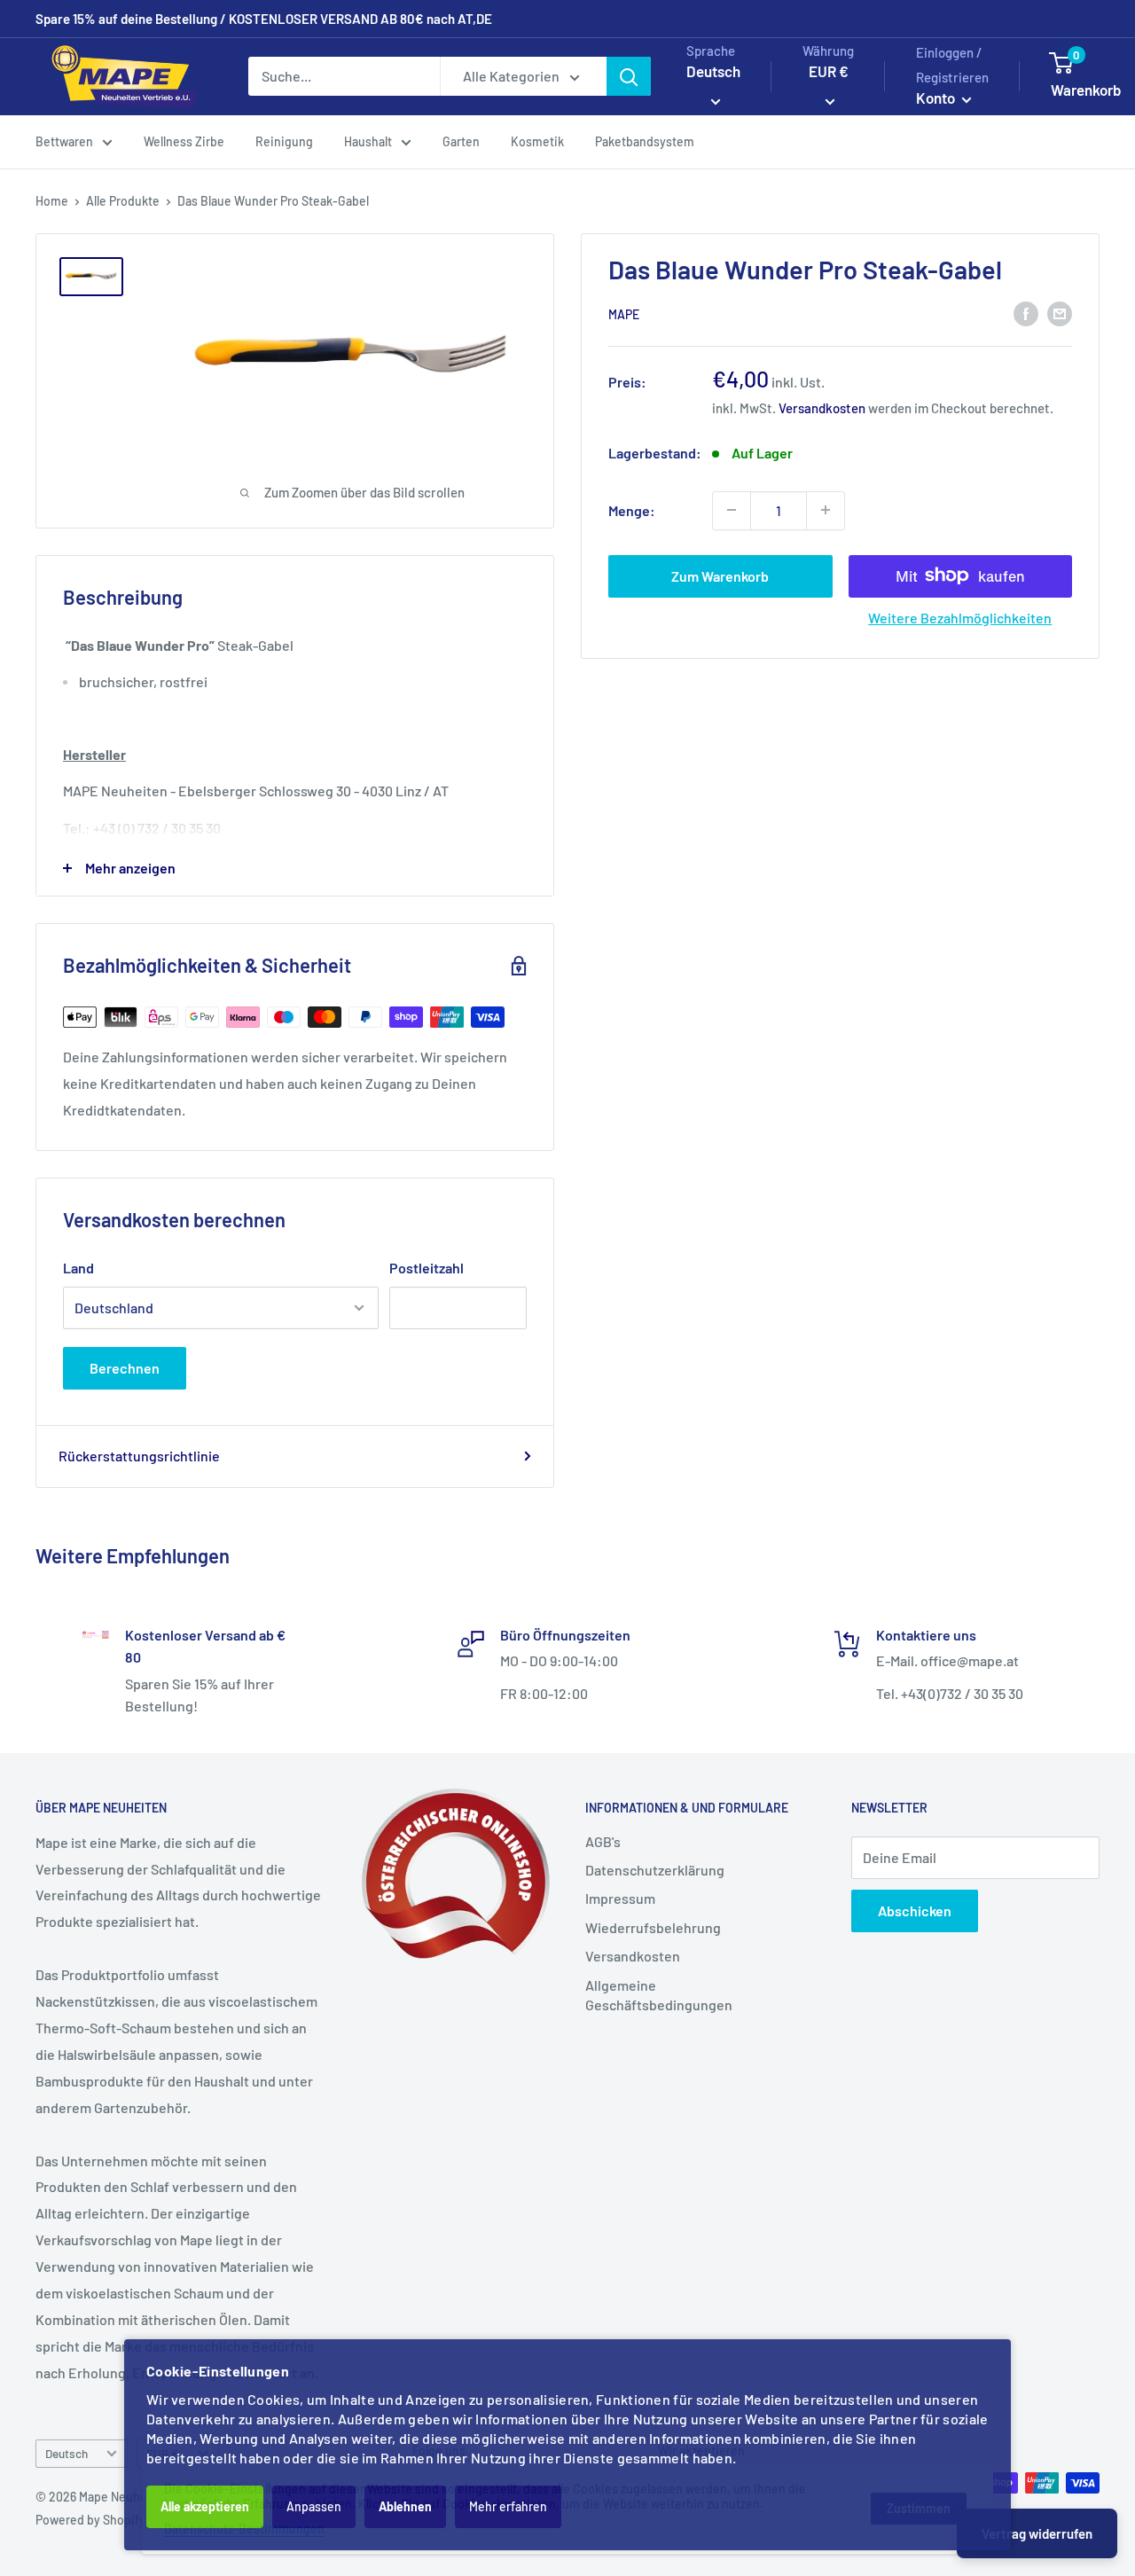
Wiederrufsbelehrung (653, 1927)
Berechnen (125, 1368)
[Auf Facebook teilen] (1026, 313)
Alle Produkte (123, 201)
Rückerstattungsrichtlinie (139, 1456)
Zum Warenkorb (720, 575)
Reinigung (284, 141)
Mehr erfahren (508, 2506)
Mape (624, 313)
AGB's (603, 1841)
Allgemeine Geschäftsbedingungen (659, 1995)
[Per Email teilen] (1060, 313)
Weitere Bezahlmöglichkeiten (960, 617)
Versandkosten (822, 407)
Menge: (632, 509)
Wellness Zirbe (184, 141)
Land (78, 1268)
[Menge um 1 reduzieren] (732, 510)
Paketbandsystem (645, 141)
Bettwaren (64, 141)
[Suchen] (629, 76)
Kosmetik (537, 141)
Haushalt (368, 141)
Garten (461, 141)
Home (52, 201)
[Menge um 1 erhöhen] (826, 510)
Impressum (620, 1898)
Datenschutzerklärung (655, 1870)
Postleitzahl (427, 1268)
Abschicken (915, 1910)
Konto (937, 98)
